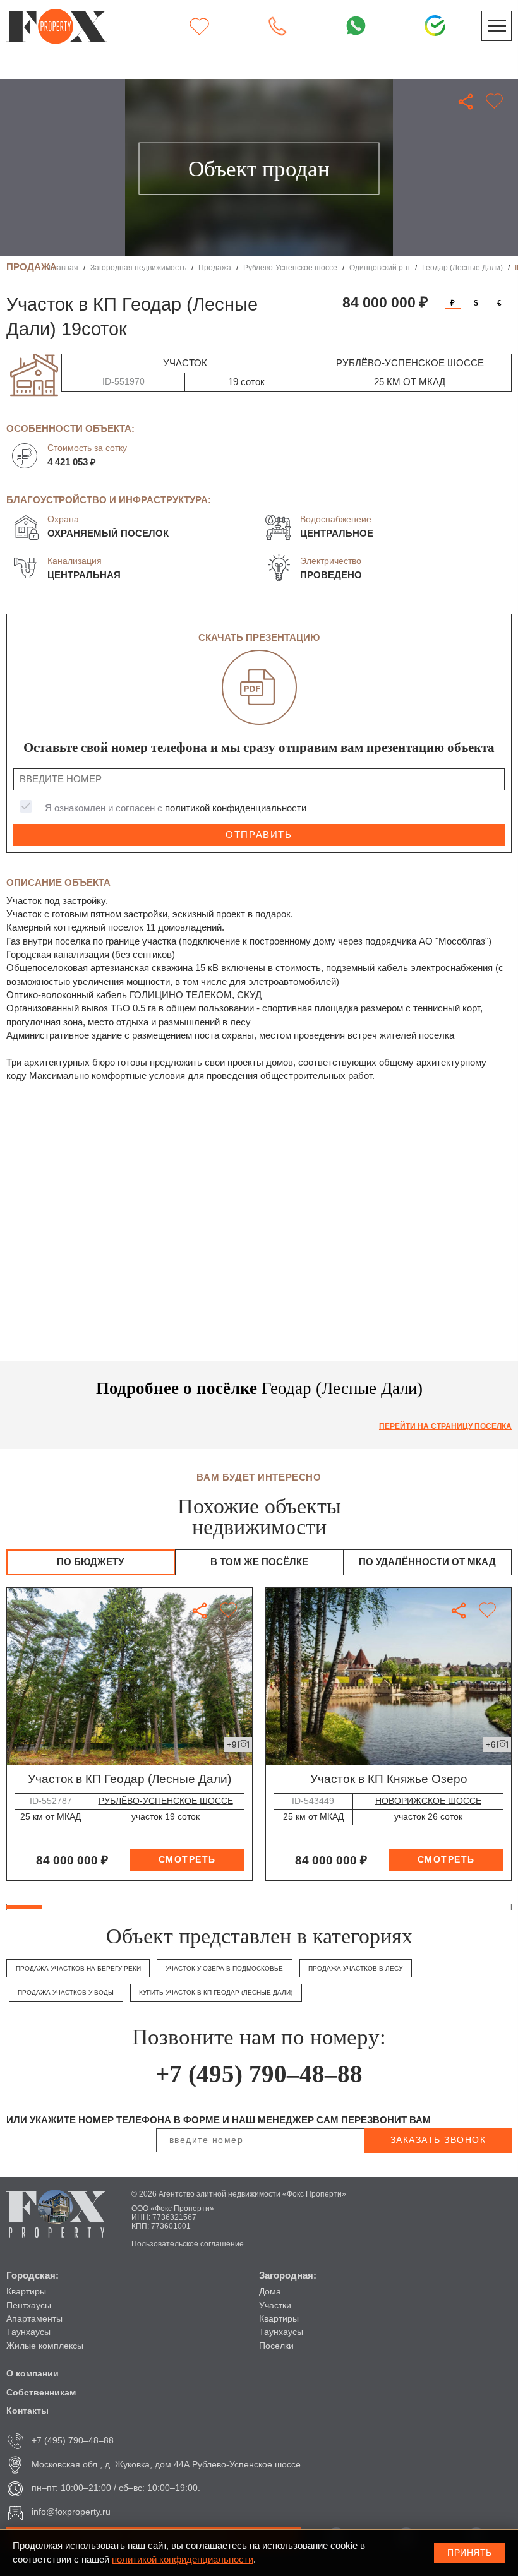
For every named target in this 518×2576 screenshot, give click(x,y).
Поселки (276, 2346)
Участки (275, 2305)
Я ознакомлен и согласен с (176, 808)
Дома (270, 2292)
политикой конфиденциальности (236, 808)
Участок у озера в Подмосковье (224, 1968)
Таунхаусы (28, 2332)
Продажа (215, 267)
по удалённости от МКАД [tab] (427, 1562)
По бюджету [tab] (90, 1562)
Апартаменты (34, 2319)
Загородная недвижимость (138, 267)
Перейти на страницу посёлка (445, 1426)
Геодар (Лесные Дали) (462, 267)
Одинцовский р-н (380, 267)
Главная (63, 267)
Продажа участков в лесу (355, 1968)
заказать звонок (438, 2140)
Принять (470, 2553)
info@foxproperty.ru (71, 2512)
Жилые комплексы (45, 2346)
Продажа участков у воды (66, 1992)
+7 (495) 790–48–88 (259, 2074)
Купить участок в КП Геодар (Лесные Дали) (216, 1992)
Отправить (259, 835)
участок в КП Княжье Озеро (389, 1779)
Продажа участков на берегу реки (78, 1968)
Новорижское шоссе (428, 1801)
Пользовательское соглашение (188, 2244)
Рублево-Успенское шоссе (290, 267)
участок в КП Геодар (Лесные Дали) (129, 1779)
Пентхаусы (29, 2305)
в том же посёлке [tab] (259, 1562)
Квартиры (26, 2292)
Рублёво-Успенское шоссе (166, 1801)
